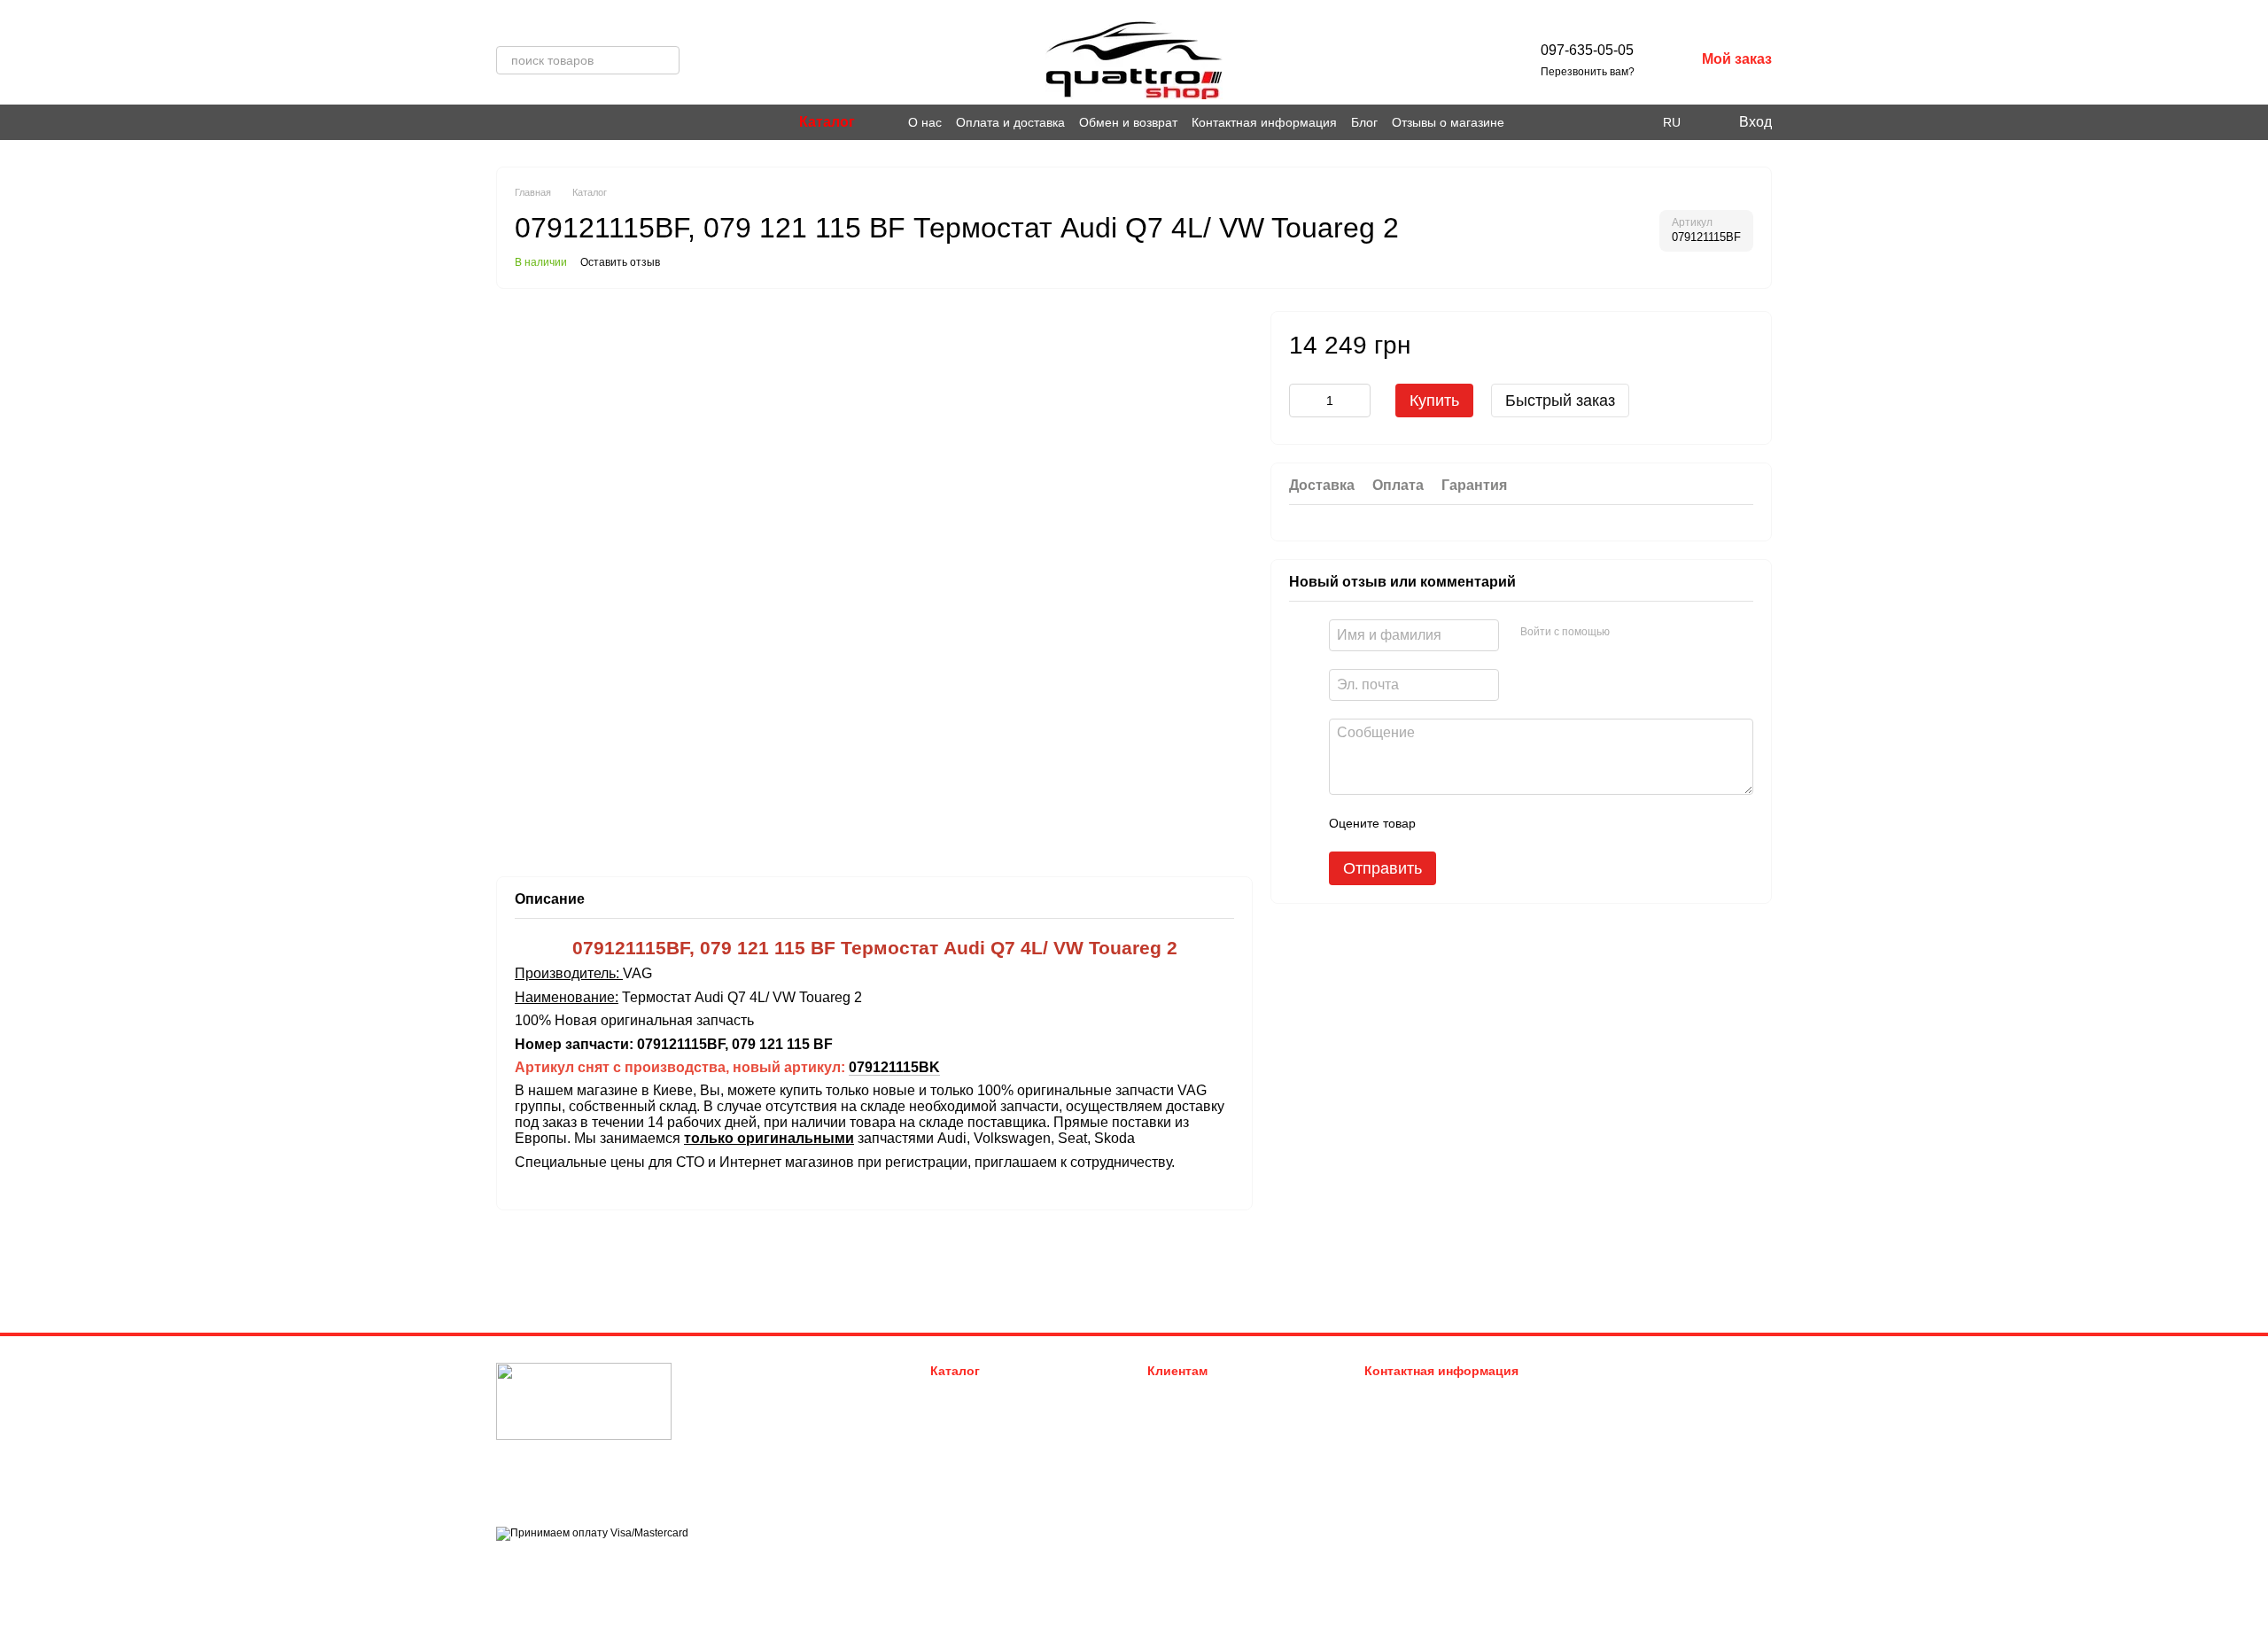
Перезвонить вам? (1588, 72)
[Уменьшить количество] (1302, 401)
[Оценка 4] (1530, 823)
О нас (925, 122)
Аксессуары (963, 1483)
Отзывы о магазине (1448, 122)
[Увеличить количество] (1357, 401)
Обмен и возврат (1128, 122)
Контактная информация (1264, 122)
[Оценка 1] (1445, 823)
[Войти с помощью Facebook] (1629, 633)
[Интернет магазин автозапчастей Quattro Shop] (584, 1401)
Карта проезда (1615, 1479)
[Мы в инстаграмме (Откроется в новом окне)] (503, 122)
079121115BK (894, 1067)
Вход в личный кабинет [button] (1210, 1394)
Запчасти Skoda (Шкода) (996, 1439)
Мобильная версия (561, 1565)
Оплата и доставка (1010, 122)
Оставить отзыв (620, 262)
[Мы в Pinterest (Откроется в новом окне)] (524, 122)
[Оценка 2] (1473, 823)
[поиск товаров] (665, 60)
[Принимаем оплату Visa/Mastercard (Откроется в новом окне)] (592, 1533)
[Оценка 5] (1558, 823)
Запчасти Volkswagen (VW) (1002, 1416)
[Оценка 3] (1502, 823)
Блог (1364, 122)
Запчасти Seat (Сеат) (987, 1461)
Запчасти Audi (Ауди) (987, 1394)
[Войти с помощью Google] (1658, 633)
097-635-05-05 (1587, 50)
